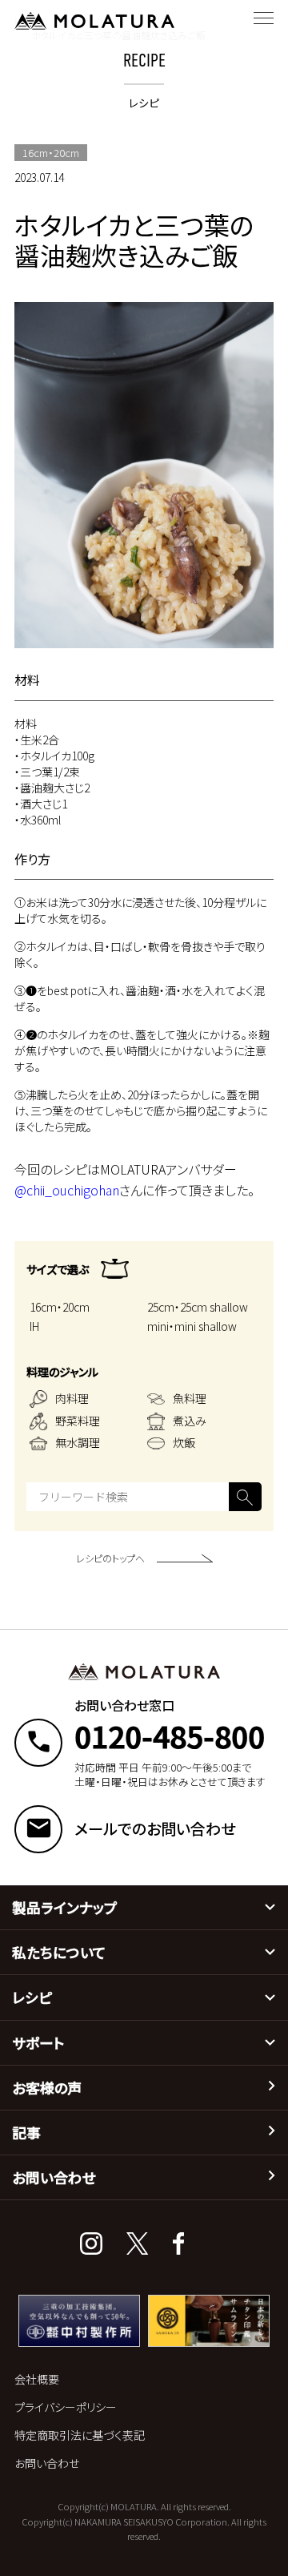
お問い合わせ (54, 2177)
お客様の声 (47, 2088)
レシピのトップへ (110, 1558)
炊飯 (184, 1442)
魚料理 (190, 1398)
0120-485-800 (170, 1735)
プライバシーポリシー (66, 2407)
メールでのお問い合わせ (155, 1829)
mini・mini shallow (192, 1326)
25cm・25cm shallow (198, 1307)
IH (34, 1326)
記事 (26, 2133)
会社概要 (37, 2379)
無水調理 (78, 1442)
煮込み (190, 1421)
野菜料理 (78, 1421)
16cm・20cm (60, 1307)
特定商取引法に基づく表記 (80, 2435)
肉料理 (72, 1398)
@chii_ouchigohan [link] (67, 1190)
